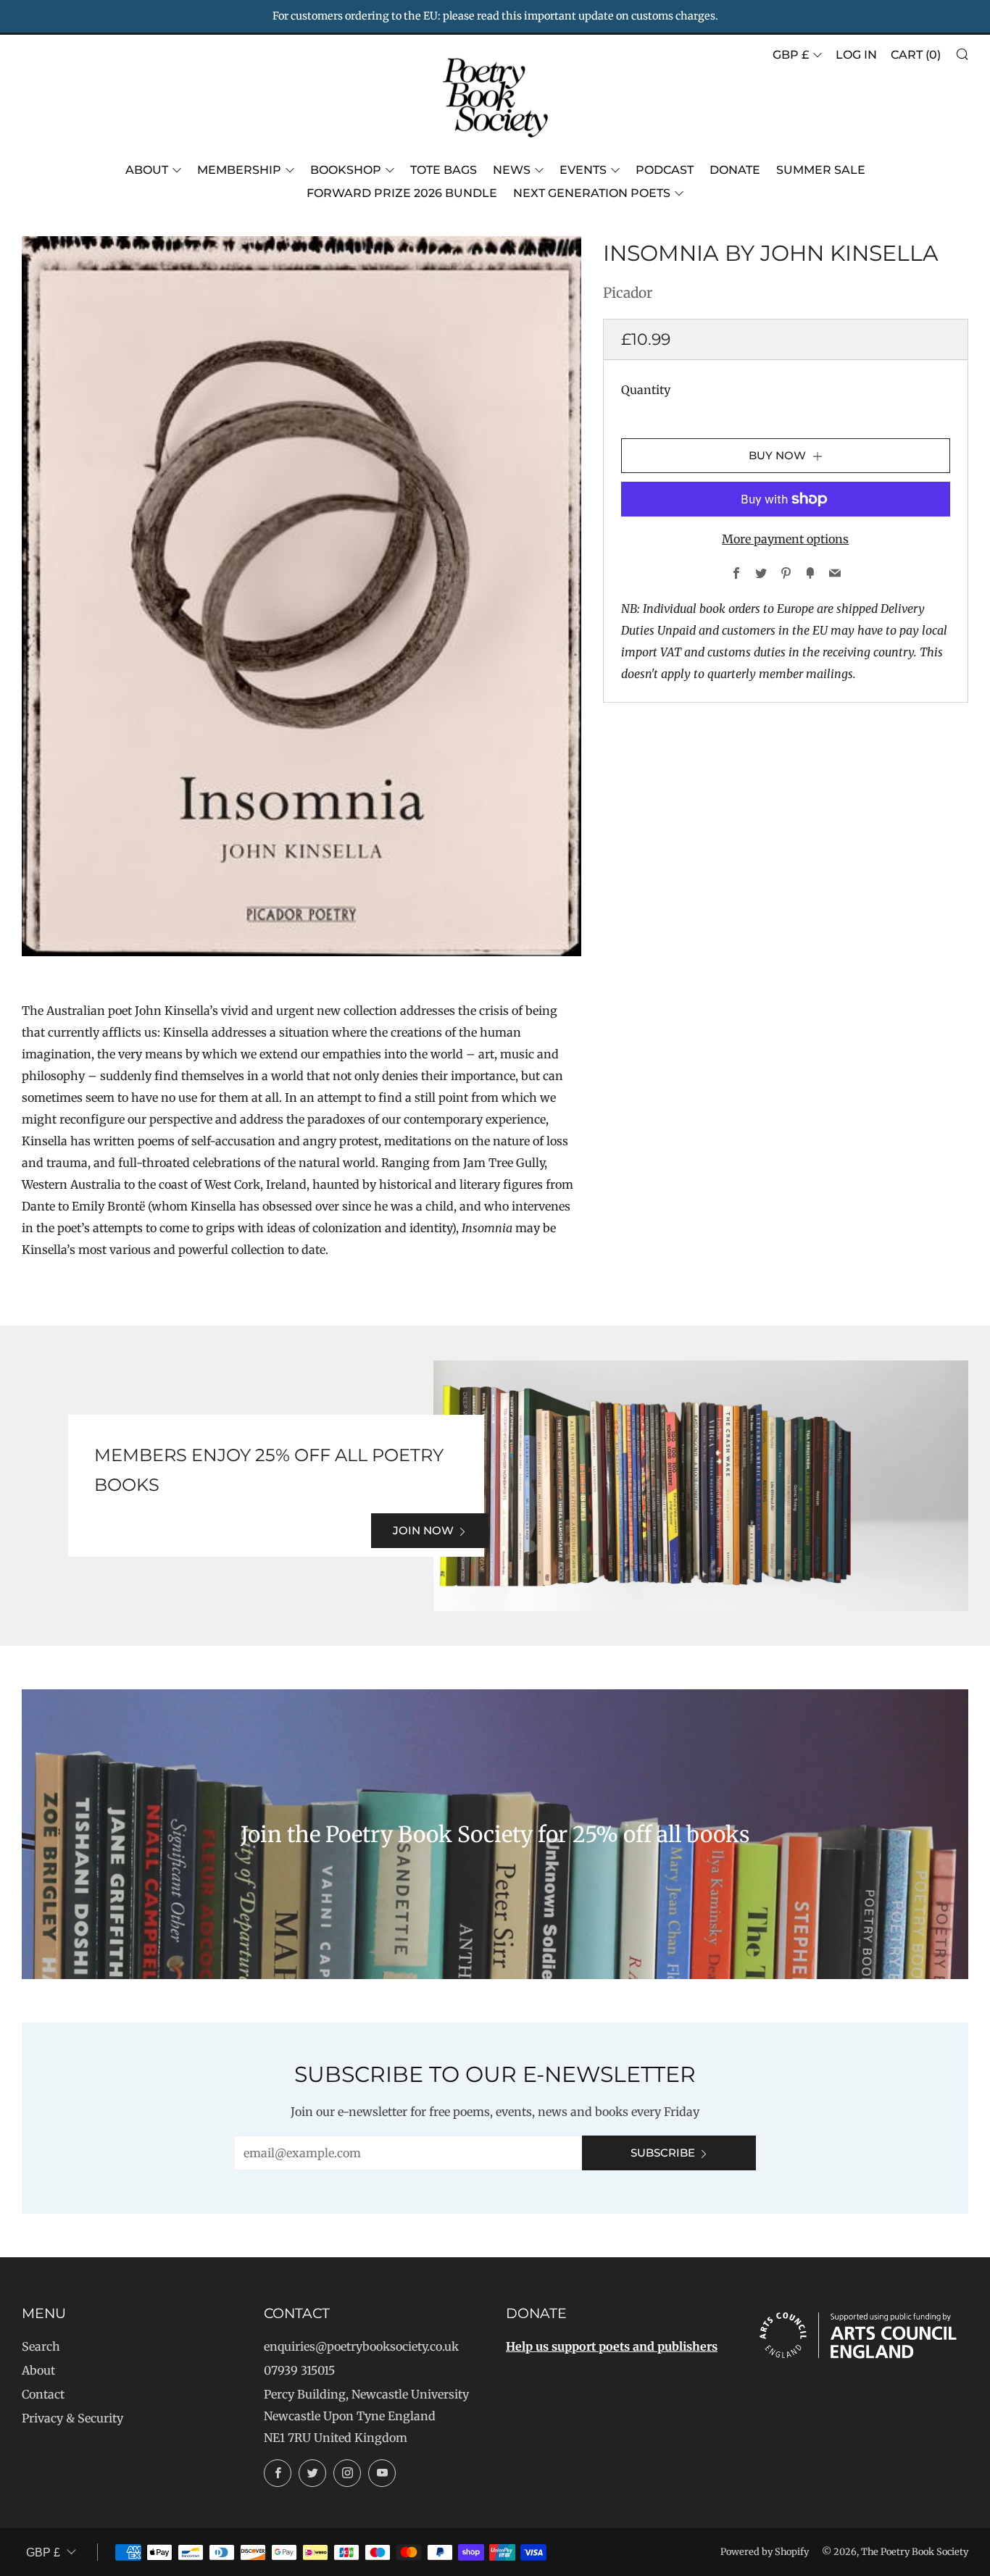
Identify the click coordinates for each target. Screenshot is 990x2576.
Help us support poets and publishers (612, 2346)
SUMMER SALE (821, 170)
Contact (43, 2394)
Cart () (916, 55)
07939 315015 (299, 2370)
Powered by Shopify (765, 2551)
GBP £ (791, 55)
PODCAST (665, 170)
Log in (856, 55)
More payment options (785, 539)
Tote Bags (444, 170)
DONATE (735, 170)
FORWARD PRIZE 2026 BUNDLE (402, 193)
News (512, 170)
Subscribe (663, 2153)
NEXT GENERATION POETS (592, 193)
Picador (628, 293)
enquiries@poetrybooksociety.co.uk (361, 2346)
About (147, 170)
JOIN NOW (423, 1530)
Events (583, 170)
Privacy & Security (72, 2418)
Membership (239, 170)
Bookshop (346, 170)
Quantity (646, 390)
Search (41, 2346)
